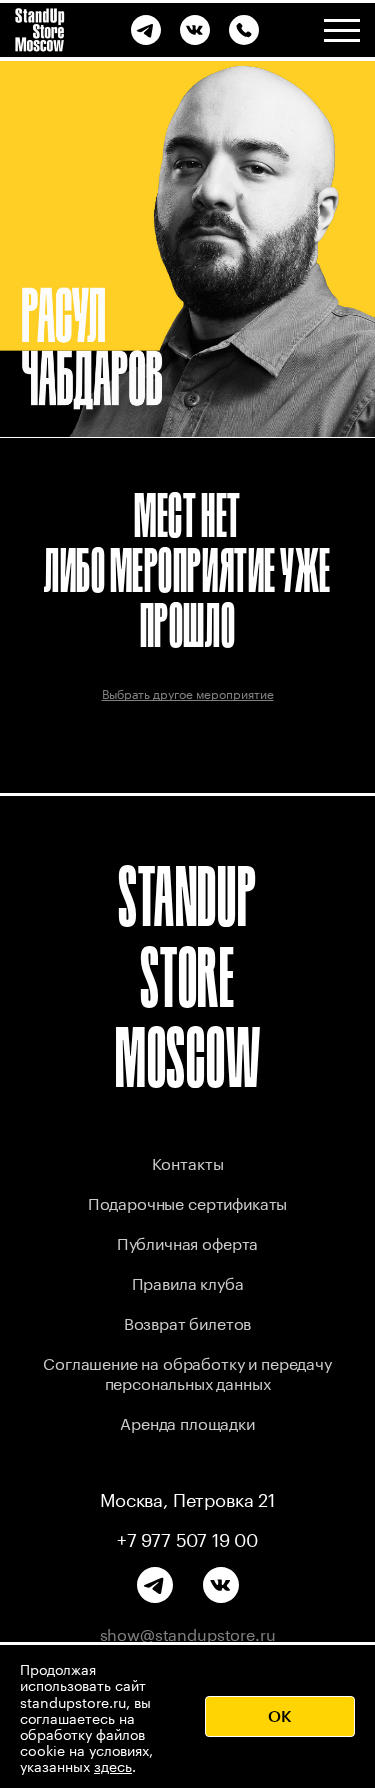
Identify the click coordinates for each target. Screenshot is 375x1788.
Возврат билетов (188, 1321)
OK (280, 1715)
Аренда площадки (187, 1421)
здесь (113, 1765)
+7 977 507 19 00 (187, 1537)
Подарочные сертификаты (187, 1201)
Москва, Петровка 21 (187, 1497)
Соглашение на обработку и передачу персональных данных (187, 1371)
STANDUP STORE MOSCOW (188, 976)
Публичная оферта (187, 1241)
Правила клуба (188, 1281)
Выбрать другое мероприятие (188, 692)
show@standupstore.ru (188, 1633)
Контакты (188, 1161)
